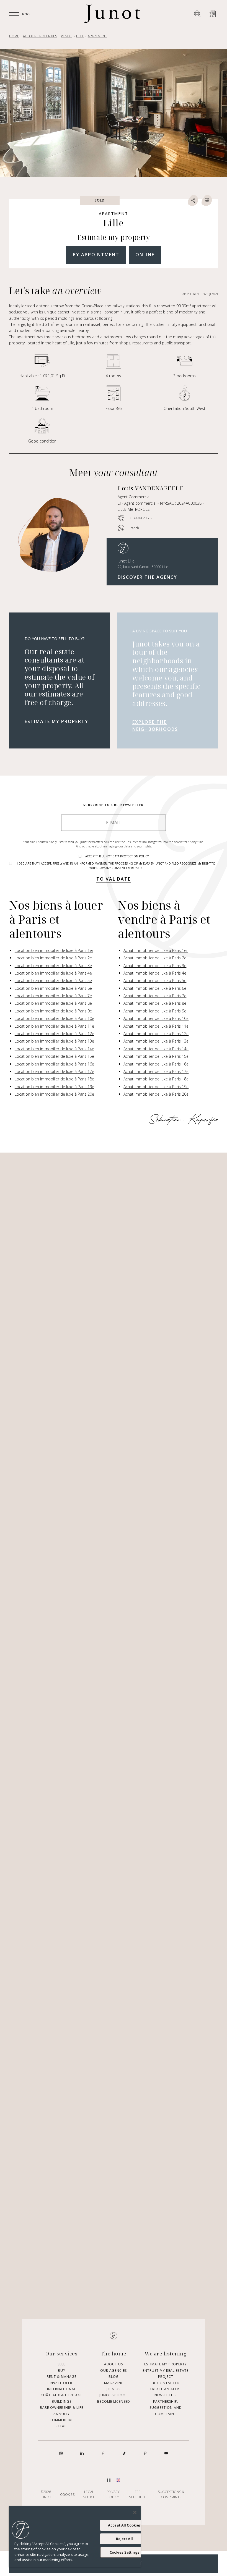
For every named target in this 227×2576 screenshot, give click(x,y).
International (62, 2389)
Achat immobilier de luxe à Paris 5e (155, 981)
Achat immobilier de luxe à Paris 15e (156, 1056)
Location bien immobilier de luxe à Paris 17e (54, 1071)
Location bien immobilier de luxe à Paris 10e (54, 1018)
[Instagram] (61, 2453)
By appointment (96, 255)
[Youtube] (166, 2453)
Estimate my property (56, 721)
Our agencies (114, 2371)
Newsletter (166, 2395)
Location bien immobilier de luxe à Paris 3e (53, 966)
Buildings (62, 2401)
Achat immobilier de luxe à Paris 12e (156, 1034)
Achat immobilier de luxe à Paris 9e (155, 1011)
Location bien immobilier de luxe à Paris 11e (54, 1026)
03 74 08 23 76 (140, 518)
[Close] (135, 2512)
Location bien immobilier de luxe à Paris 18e (54, 1079)
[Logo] (112, 14)
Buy (62, 2371)
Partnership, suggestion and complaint (166, 2408)
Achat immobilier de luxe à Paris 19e (156, 1087)
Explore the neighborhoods (155, 726)
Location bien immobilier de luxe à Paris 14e (54, 1049)
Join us (114, 2389)
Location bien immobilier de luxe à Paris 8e (53, 1003)
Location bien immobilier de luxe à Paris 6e (53, 988)
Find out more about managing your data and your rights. (114, 846)
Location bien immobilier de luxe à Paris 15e (54, 1056)
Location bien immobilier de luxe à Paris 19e (54, 1087)
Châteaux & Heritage (62, 2395)
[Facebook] (103, 2453)
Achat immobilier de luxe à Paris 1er (156, 950)
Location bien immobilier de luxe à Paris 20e (54, 1094)
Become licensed (114, 2401)
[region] (75, 2537)
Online (145, 255)
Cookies (67, 2494)
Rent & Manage (62, 2377)
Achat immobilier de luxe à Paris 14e (156, 1049)
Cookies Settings (124, 2552)
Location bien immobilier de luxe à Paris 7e (53, 996)
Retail (62, 2426)
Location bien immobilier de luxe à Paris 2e (53, 958)
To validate (114, 879)
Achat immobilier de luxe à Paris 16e (156, 1064)
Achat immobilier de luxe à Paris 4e (155, 973)
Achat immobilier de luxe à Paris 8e (155, 1003)
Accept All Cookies (124, 2525)
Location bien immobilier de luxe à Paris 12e (54, 1034)
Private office (62, 2383)
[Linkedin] (82, 2453)
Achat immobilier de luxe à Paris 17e (156, 1071)
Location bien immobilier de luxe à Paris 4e (53, 973)
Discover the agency (147, 577)
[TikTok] (124, 2453)
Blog (114, 2377)
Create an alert (166, 2389)
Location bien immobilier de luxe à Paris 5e (53, 981)
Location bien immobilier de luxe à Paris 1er (54, 950)
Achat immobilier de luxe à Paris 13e (156, 1041)
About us (114, 2364)
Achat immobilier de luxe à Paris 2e (155, 958)
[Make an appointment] (212, 14)
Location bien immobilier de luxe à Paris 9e (53, 1011)
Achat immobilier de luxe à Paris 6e (155, 988)
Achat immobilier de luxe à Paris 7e (155, 996)
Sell (61, 2364)
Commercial (61, 2420)
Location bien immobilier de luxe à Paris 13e (54, 1041)
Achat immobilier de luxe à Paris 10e (156, 1018)
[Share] (193, 200)
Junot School (114, 2395)
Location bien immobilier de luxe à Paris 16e (54, 1064)
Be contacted (166, 2383)
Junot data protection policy (126, 856)
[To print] (207, 200)
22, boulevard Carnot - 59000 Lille (143, 567)
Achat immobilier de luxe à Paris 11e (156, 1026)
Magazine (114, 2383)
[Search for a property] (197, 14)
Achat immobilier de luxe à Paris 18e (156, 1079)
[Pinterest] (145, 2453)
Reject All (124, 2539)
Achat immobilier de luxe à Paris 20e (156, 1094)
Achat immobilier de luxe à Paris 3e (155, 966)
